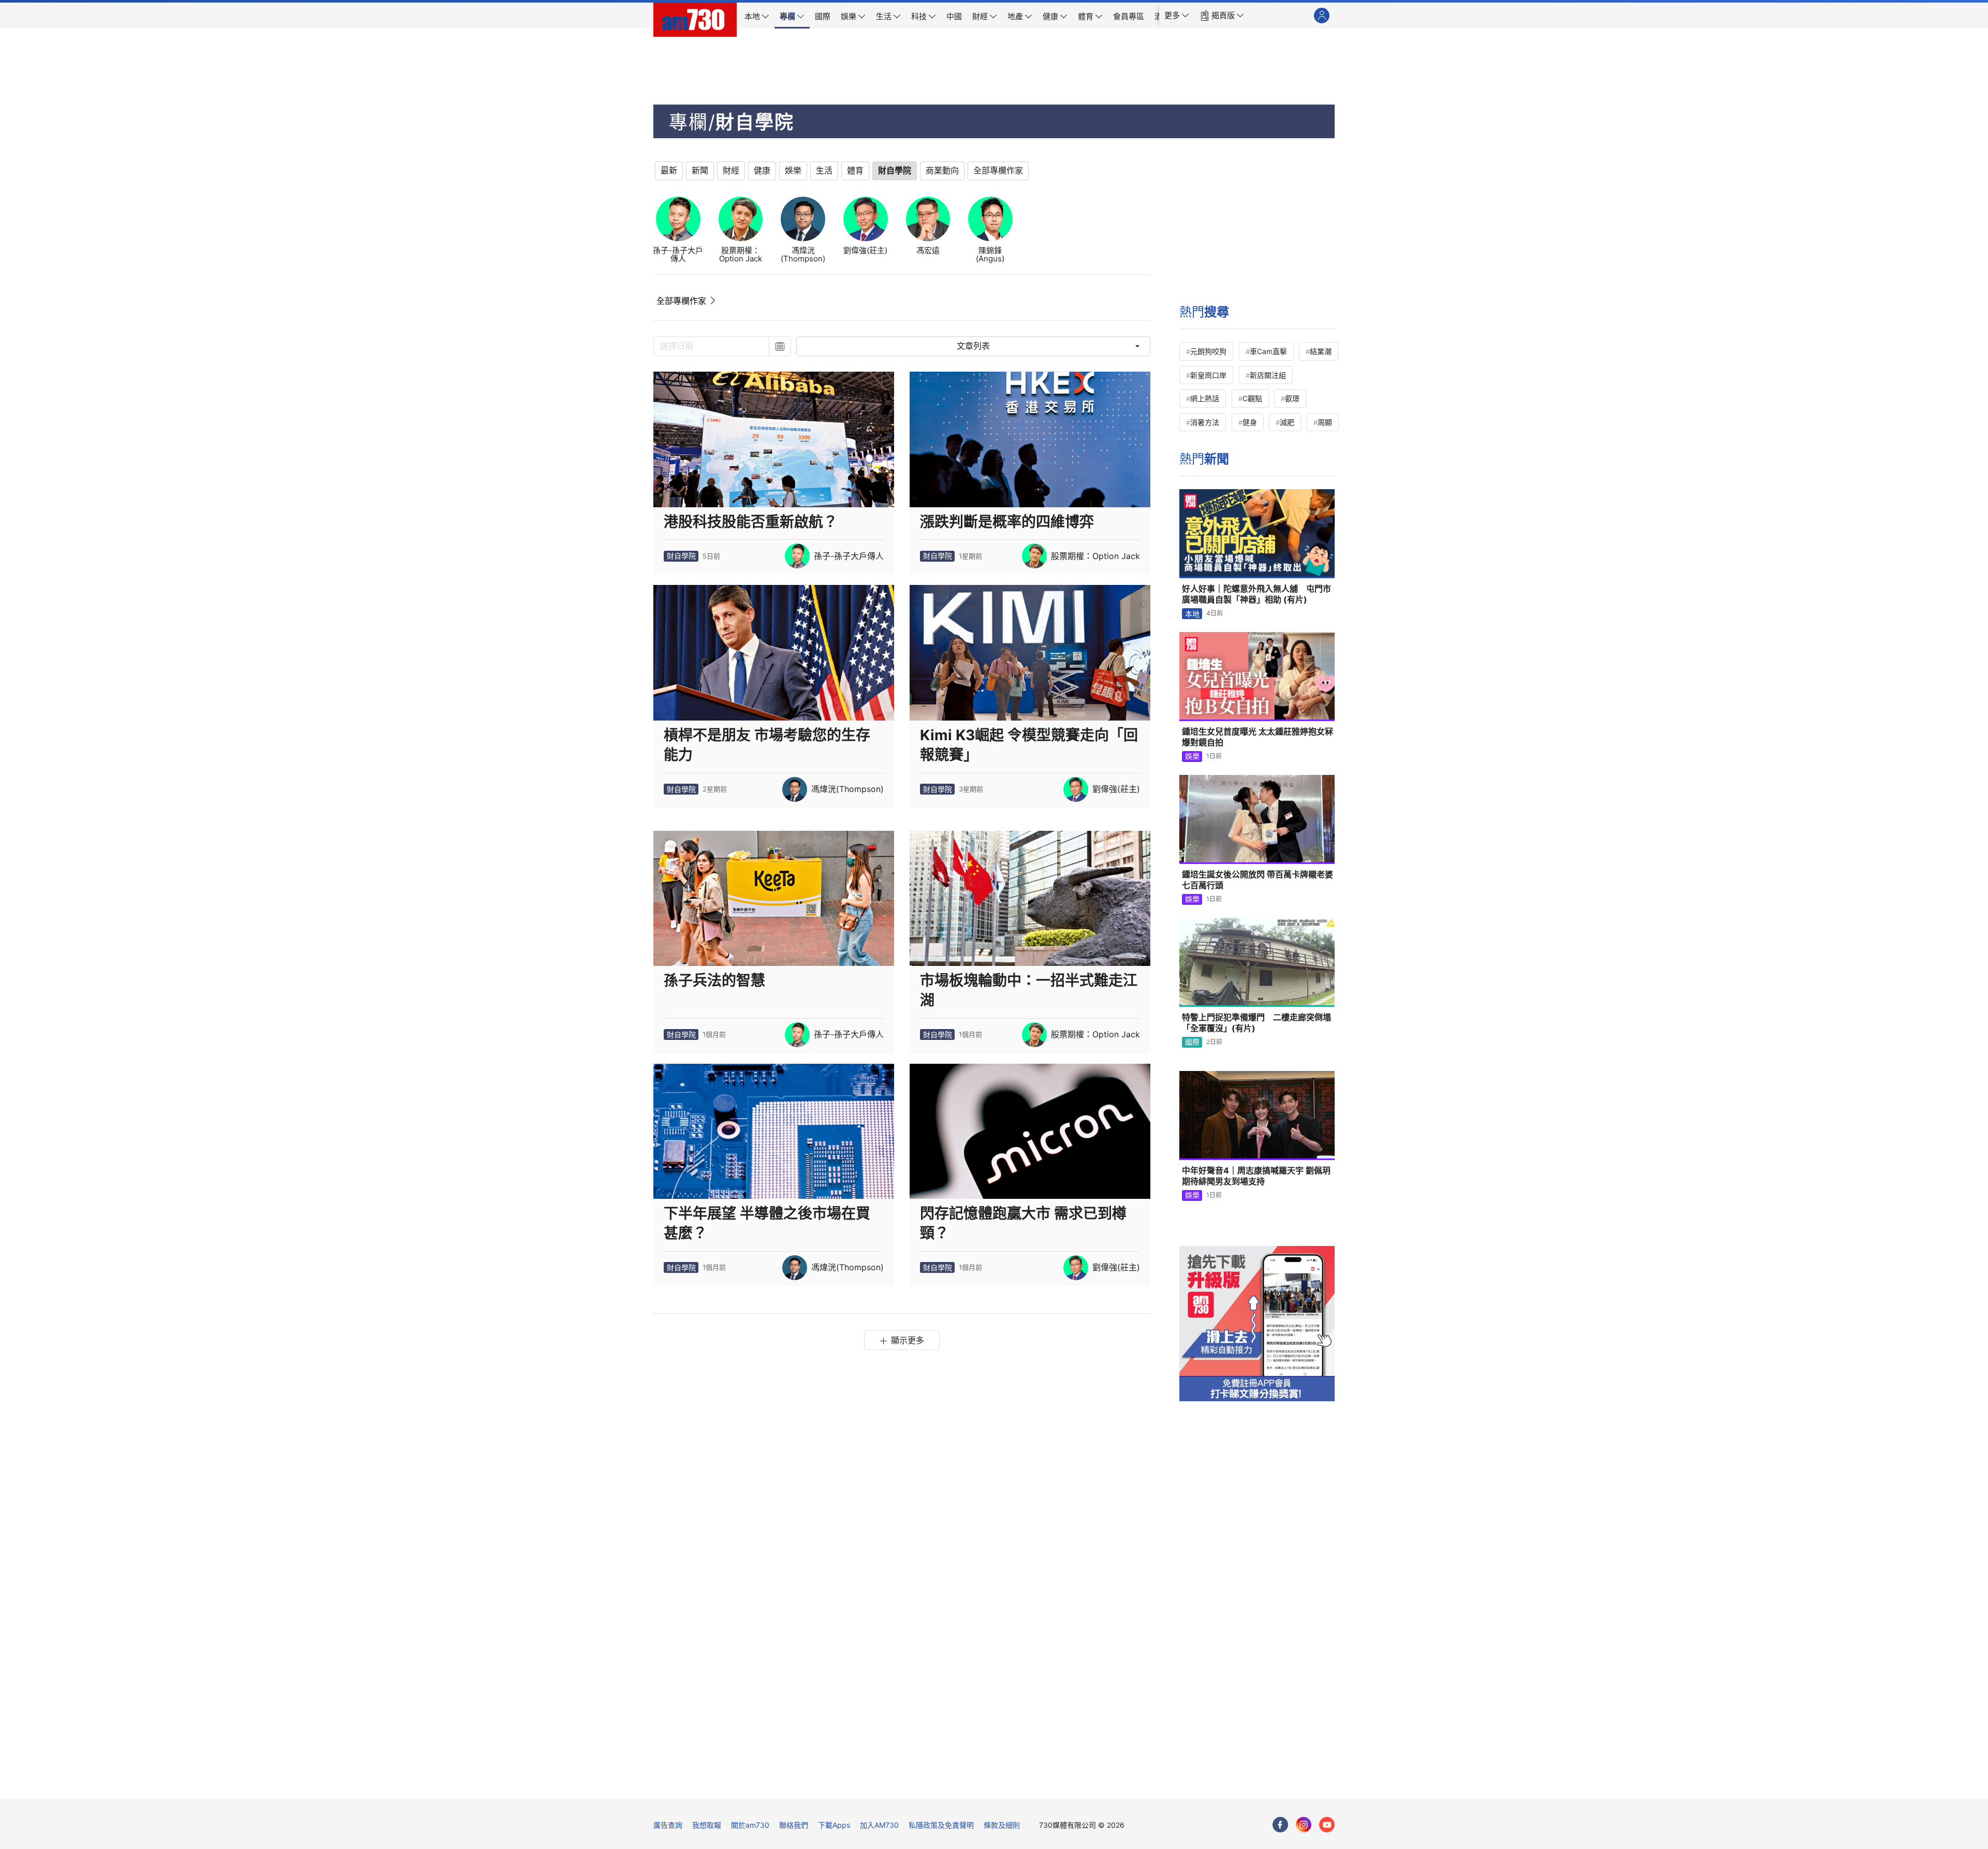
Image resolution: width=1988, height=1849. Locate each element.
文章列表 (973, 346)
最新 (669, 171)
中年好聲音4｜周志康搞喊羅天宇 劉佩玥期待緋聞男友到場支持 (1256, 1176)
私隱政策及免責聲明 (941, 1825)
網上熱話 (1205, 398)
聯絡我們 (794, 1825)
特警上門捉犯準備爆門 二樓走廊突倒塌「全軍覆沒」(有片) (1256, 1023)
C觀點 (1252, 398)
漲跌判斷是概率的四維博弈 (1007, 522)
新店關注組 (1268, 375)
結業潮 (1321, 351)
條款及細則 (1002, 1825)
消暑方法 (1205, 422)
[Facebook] (1280, 1825)
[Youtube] (1327, 1825)
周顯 (1325, 422)
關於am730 (750, 1825)
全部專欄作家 (681, 301)
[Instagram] (1304, 1825)
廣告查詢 (668, 1825)
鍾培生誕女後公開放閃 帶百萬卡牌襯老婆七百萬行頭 (1258, 880)
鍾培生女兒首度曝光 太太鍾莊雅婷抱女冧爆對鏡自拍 (1258, 737)
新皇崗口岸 (1208, 375)
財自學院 (681, 556)
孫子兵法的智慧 (714, 980)
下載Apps (834, 1825)
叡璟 (1292, 398)
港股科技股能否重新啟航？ (751, 522)
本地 (1192, 614)
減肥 (1287, 422)
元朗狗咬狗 (1208, 351)
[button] (1177, 16)
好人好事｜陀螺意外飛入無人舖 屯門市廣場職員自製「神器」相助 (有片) (1256, 594)
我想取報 (707, 1825)
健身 (1250, 422)
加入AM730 (879, 1825)
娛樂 (1192, 756)
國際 (1192, 1042)
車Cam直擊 (1268, 351)
